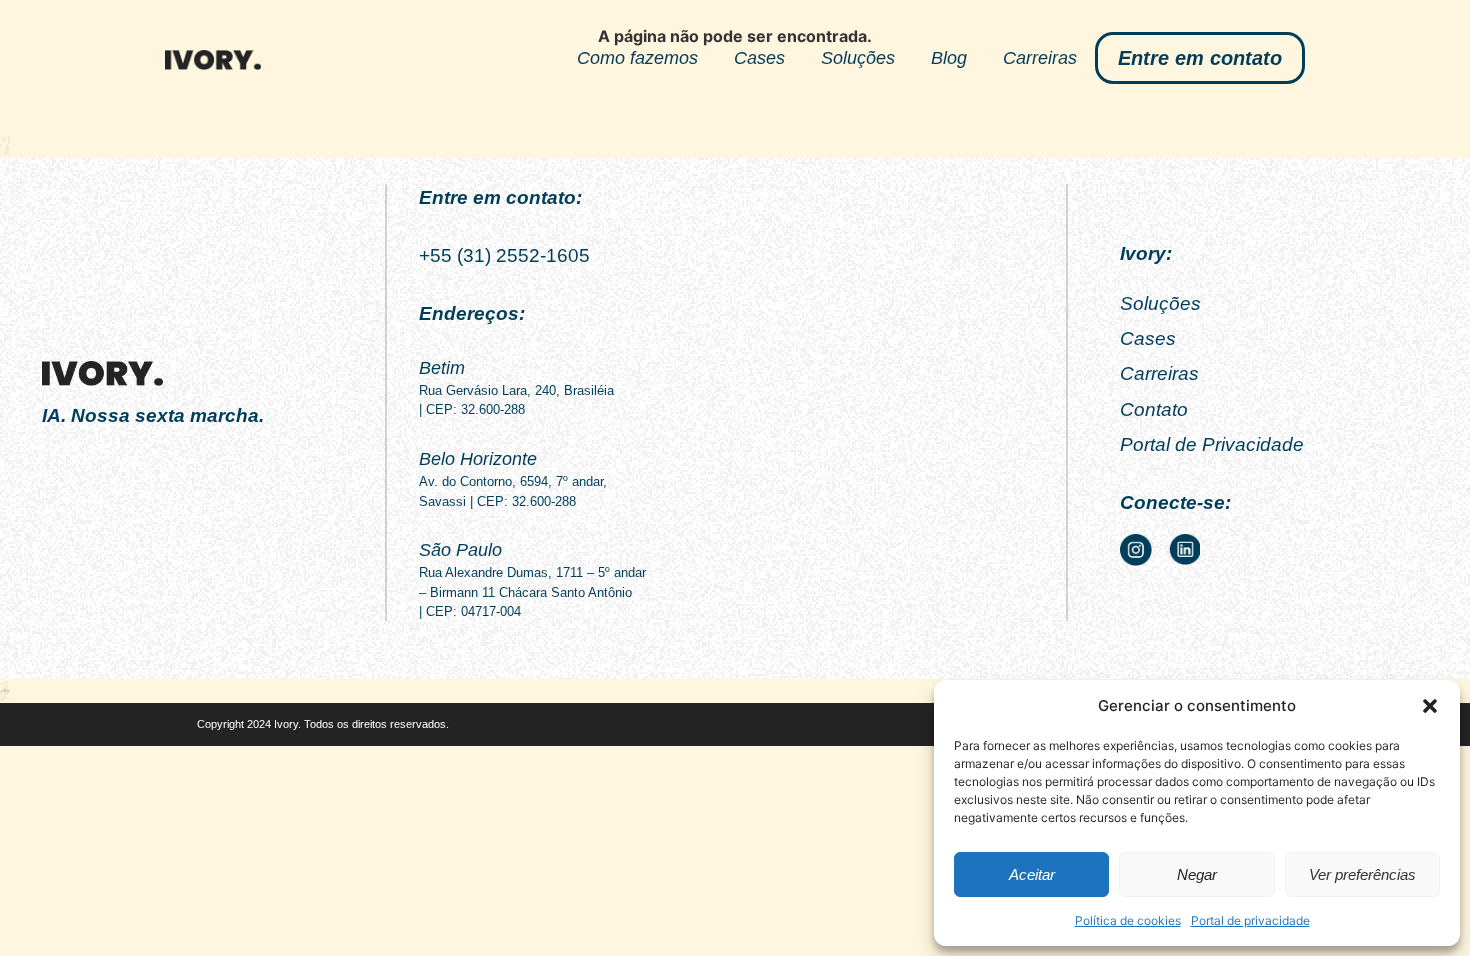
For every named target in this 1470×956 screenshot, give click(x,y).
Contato (1154, 409)
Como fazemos (637, 58)
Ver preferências (1362, 874)
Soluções (858, 58)
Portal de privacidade (1250, 920)
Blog (949, 58)
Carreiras (1040, 58)
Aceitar (1032, 874)
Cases (759, 58)
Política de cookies (1128, 920)
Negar (1197, 874)
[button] (1430, 706)
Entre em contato (1200, 58)
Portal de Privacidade (1212, 444)
